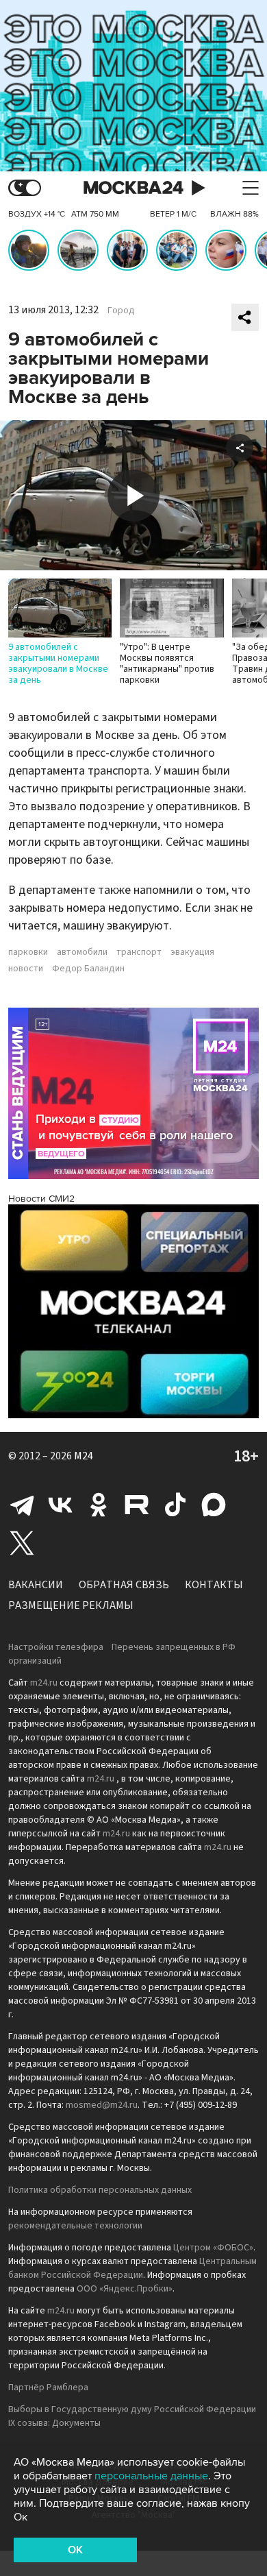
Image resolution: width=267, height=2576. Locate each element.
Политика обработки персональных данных (100, 2190)
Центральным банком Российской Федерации (132, 2268)
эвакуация (192, 952)
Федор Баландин (88, 969)
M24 (84, 1456)
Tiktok (175, 1505)
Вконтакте (60, 1505)
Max (214, 1505)
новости (26, 969)
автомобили (82, 952)
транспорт (139, 952)
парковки (28, 952)
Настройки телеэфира (56, 1647)
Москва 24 (133, 188)
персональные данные (151, 2476)
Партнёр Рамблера (48, 2387)
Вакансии (36, 1585)
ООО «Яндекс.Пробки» (125, 2289)
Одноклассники (99, 1505)
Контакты (214, 1585)
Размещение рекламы (71, 1605)
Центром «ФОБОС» (213, 2248)
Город (121, 311)
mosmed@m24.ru (102, 2105)
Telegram (22, 1505)
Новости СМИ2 (41, 1199)
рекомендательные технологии (75, 2226)
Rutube (137, 1505)
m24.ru (44, 1683)
